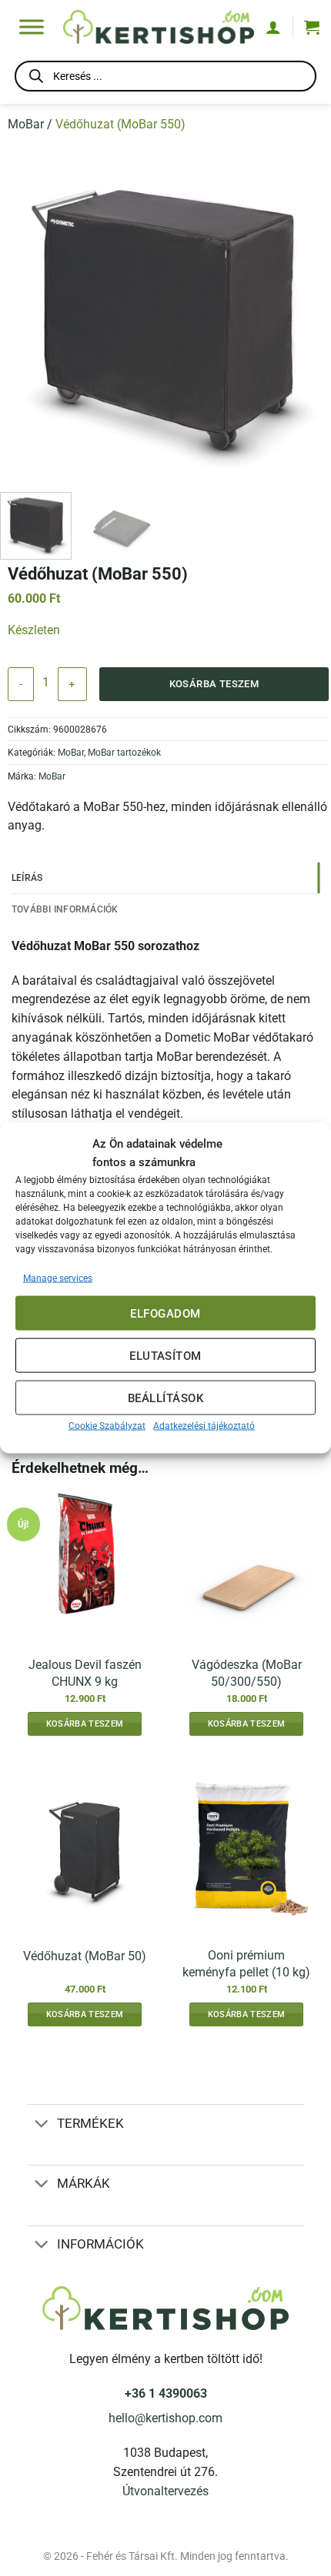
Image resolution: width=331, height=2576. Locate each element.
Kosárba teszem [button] (85, 1724)
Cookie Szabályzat (107, 1426)
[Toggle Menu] (32, 27)
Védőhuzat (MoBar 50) (85, 1956)
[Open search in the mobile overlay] (165, 79)
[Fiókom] (273, 27)
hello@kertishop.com (165, 2418)
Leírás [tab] (27, 878)
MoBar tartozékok (124, 752)
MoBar (26, 125)
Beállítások (165, 1398)
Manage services (58, 1278)
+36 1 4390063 (166, 2394)
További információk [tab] (65, 909)
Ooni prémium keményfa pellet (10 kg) (246, 1963)
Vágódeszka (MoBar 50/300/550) (247, 1673)
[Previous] (19, 315)
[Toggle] (42, 2124)
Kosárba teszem (214, 684)
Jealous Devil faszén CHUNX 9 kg (85, 1673)
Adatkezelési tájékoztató (204, 1426)
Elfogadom (165, 1313)
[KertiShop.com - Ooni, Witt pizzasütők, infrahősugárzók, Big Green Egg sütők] (159, 27)
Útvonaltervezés (165, 2491)
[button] (312, 27)
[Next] (312, 315)
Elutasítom (165, 1355)
